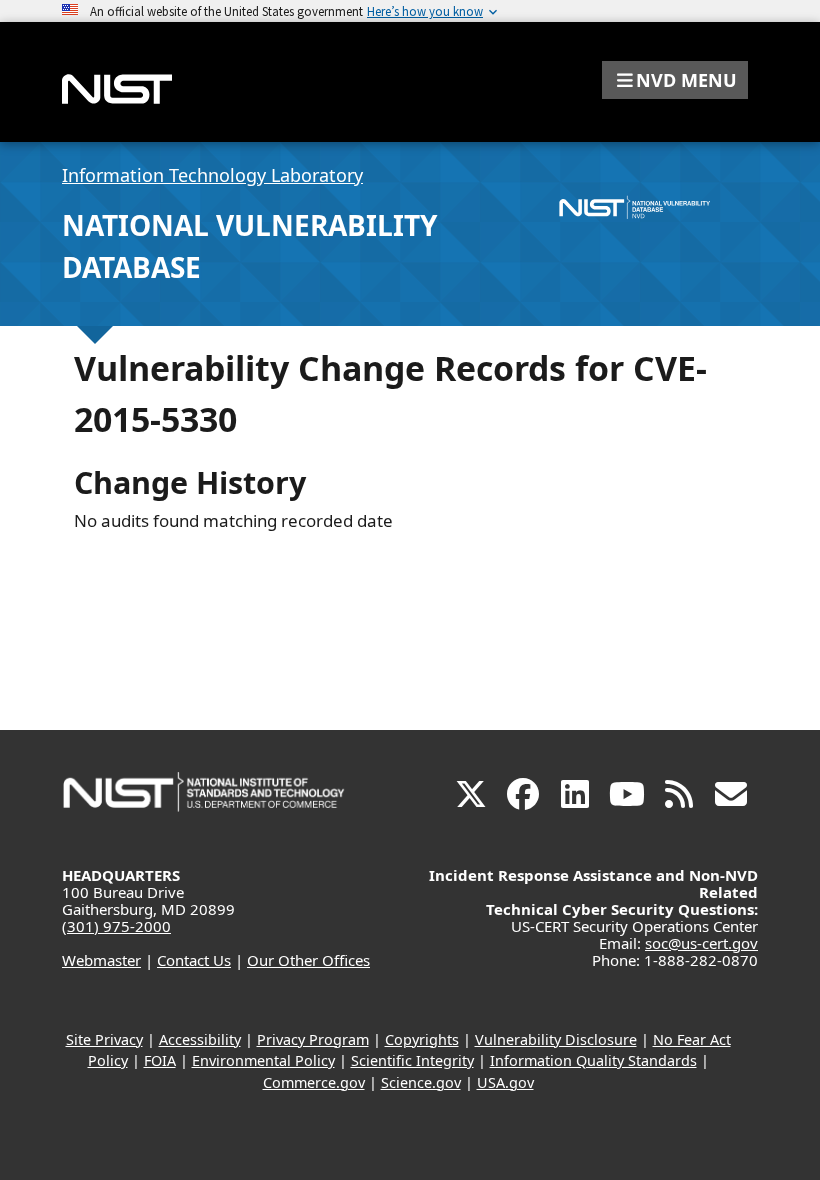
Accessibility (200, 1039)
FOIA (160, 1060)
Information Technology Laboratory (212, 175)
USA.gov (505, 1082)
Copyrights (422, 1039)
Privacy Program (313, 1039)
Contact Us (194, 960)
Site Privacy (104, 1039)
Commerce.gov (314, 1082)
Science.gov (421, 1082)
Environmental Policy (263, 1060)
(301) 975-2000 (116, 926)
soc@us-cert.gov (701, 943)
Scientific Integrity (412, 1060)
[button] (675, 80)
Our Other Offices (308, 960)
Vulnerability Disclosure (556, 1039)
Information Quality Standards (593, 1060)
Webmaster (101, 960)
